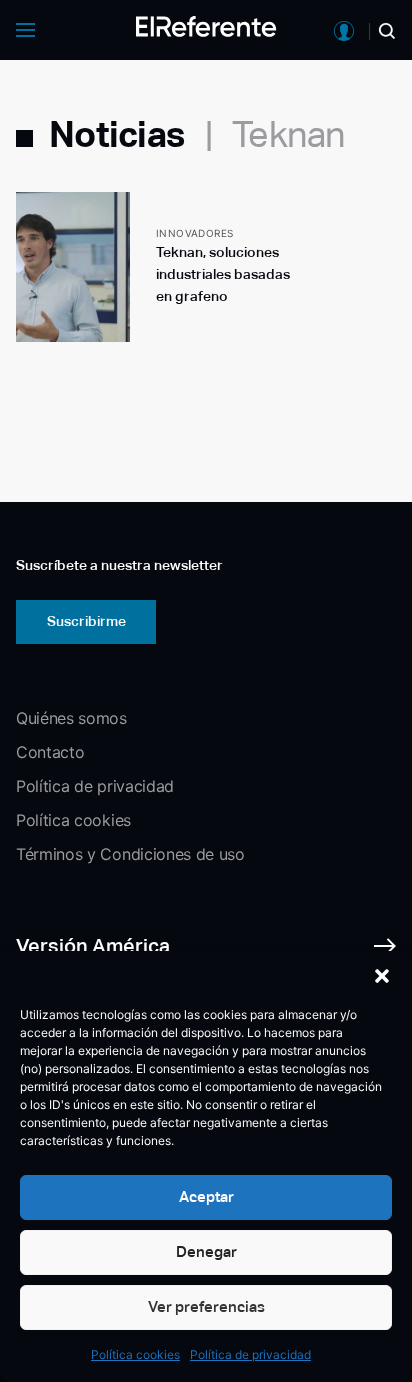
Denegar (206, 1251)
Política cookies (135, 1354)
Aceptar (206, 1196)
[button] (382, 976)
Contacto (50, 752)
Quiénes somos (71, 718)
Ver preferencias (206, 1306)
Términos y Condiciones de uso (130, 854)
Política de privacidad (250, 1354)
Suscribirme (86, 621)
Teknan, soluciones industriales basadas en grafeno (223, 274)
